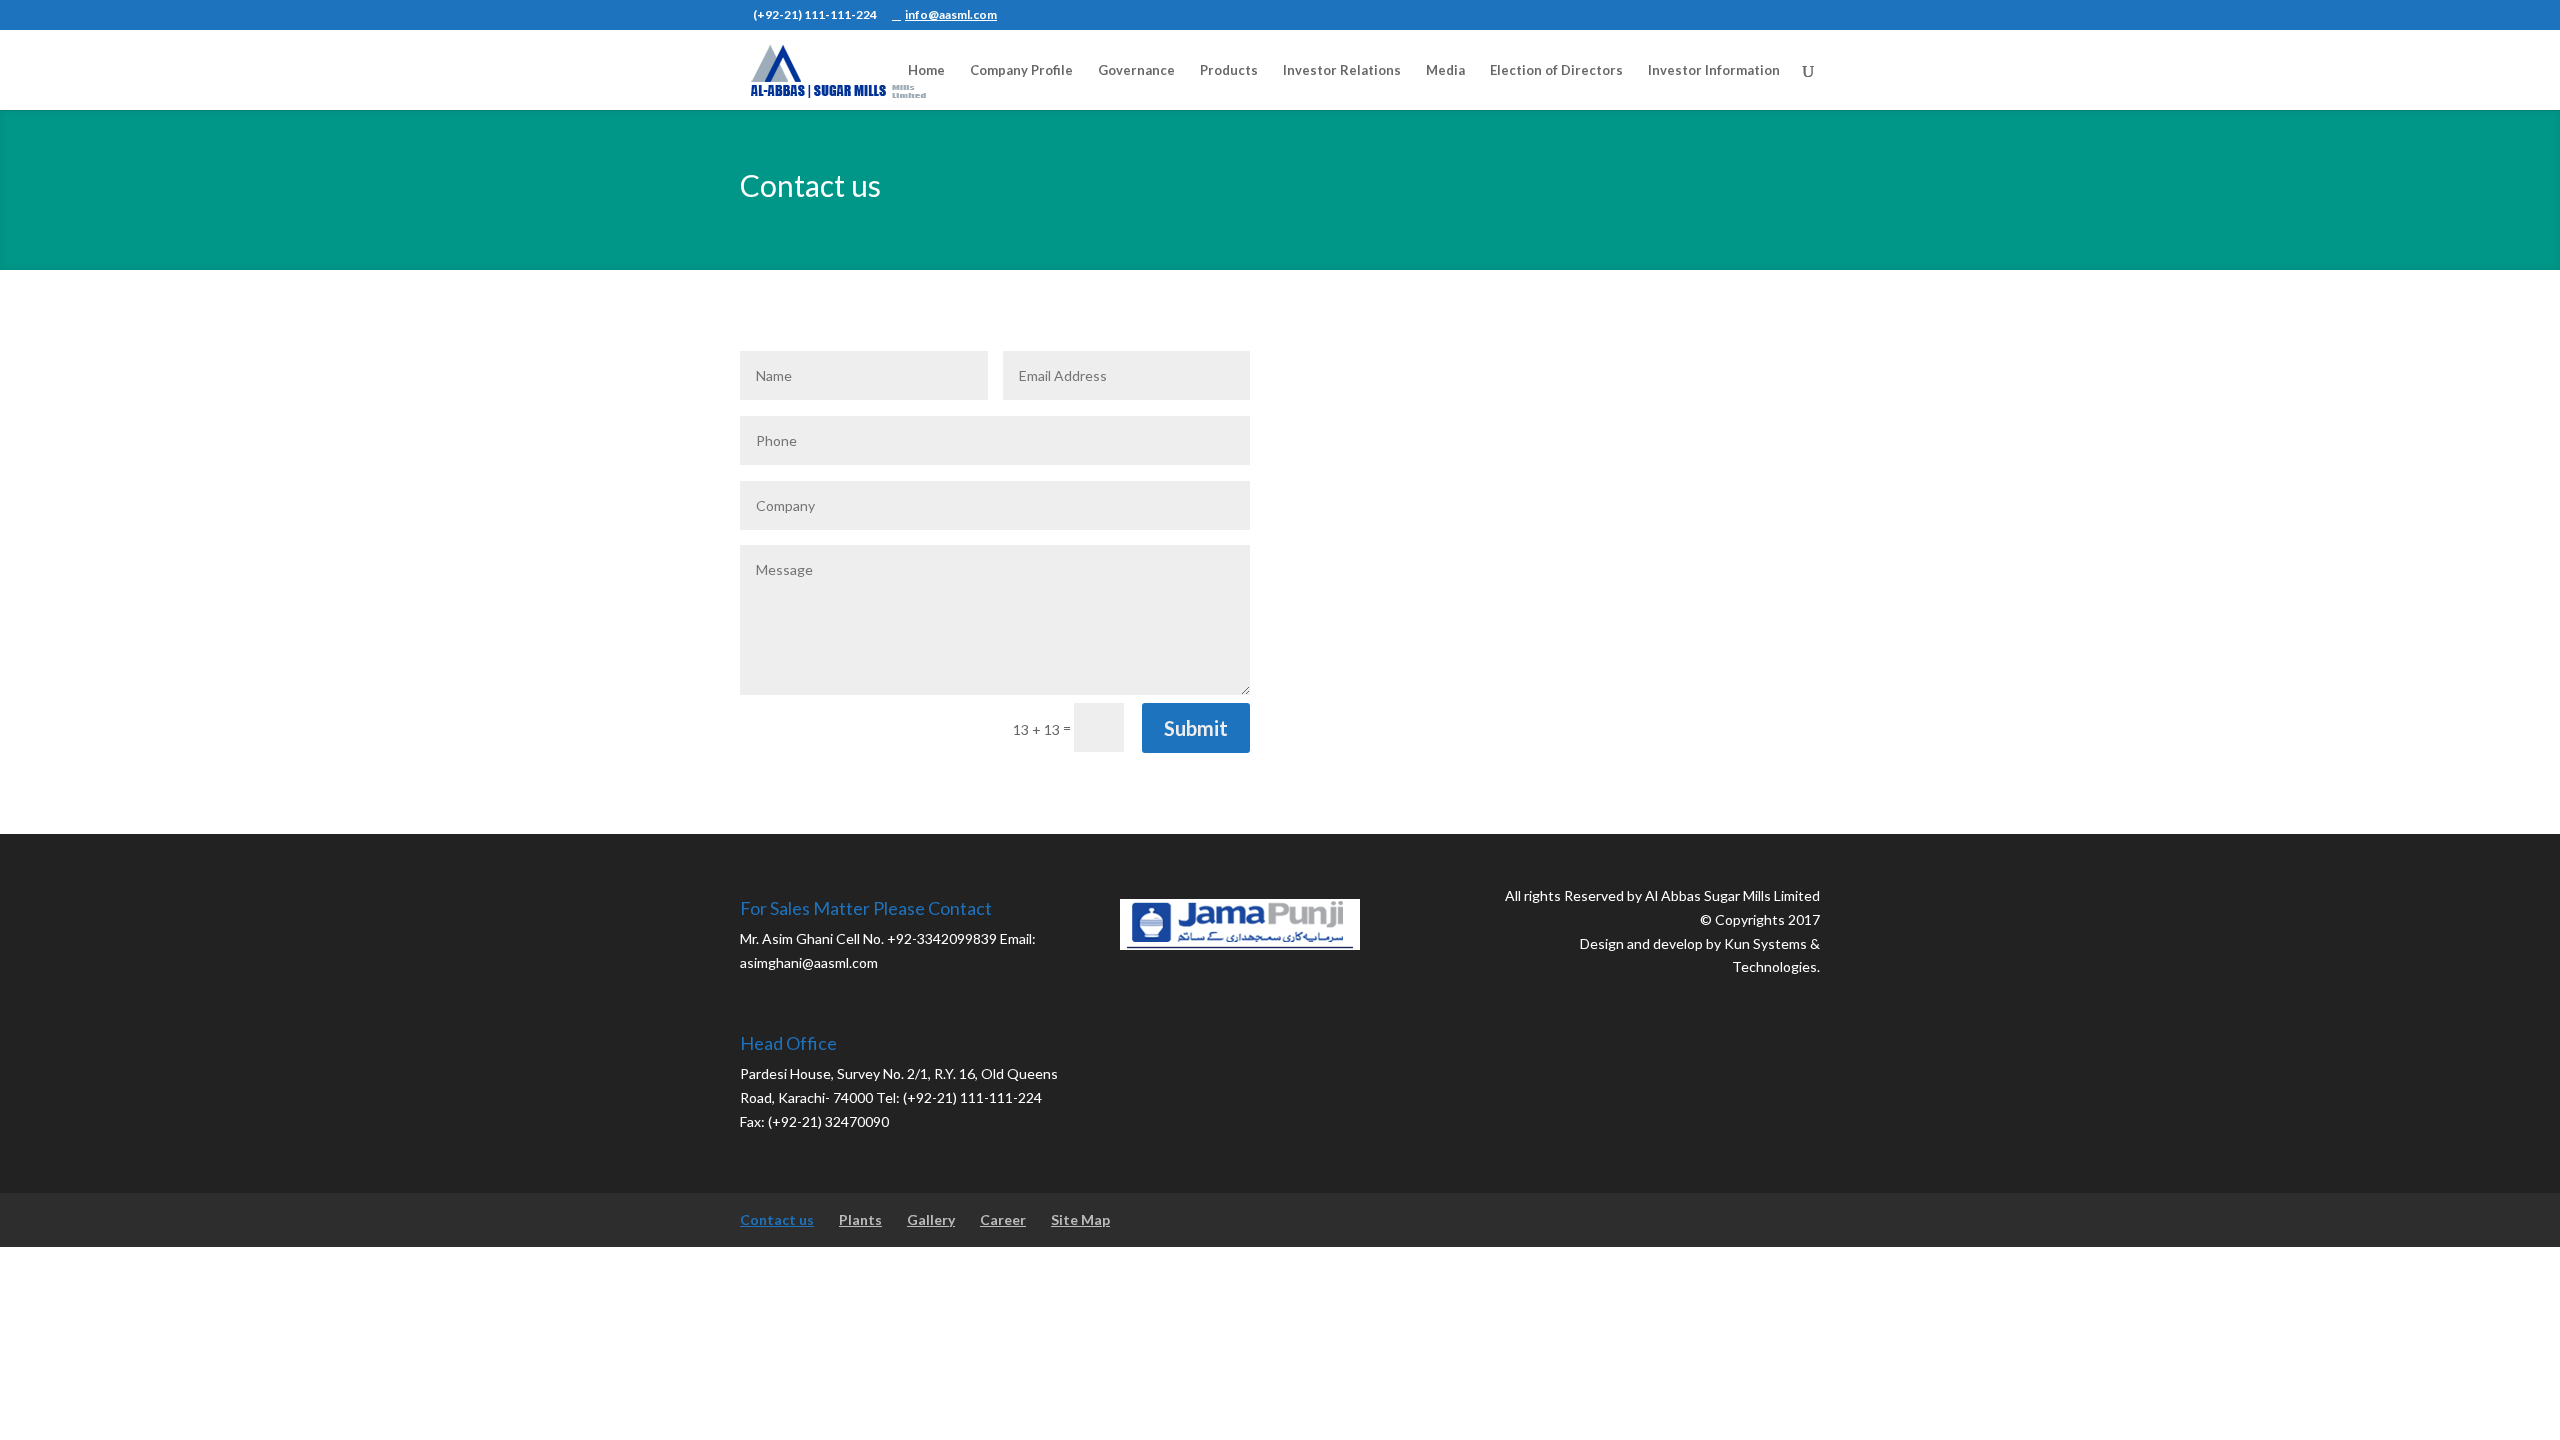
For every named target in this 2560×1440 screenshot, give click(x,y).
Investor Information (1714, 70)
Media (1445, 70)
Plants (860, 1219)
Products (1229, 70)
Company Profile (1021, 70)
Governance (1136, 70)
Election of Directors (1556, 70)
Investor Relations (1342, 70)
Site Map (1080, 1219)
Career (1003, 1219)
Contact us (777, 1219)
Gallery (931, 1219)
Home (926, 70)
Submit (1196, 728)
